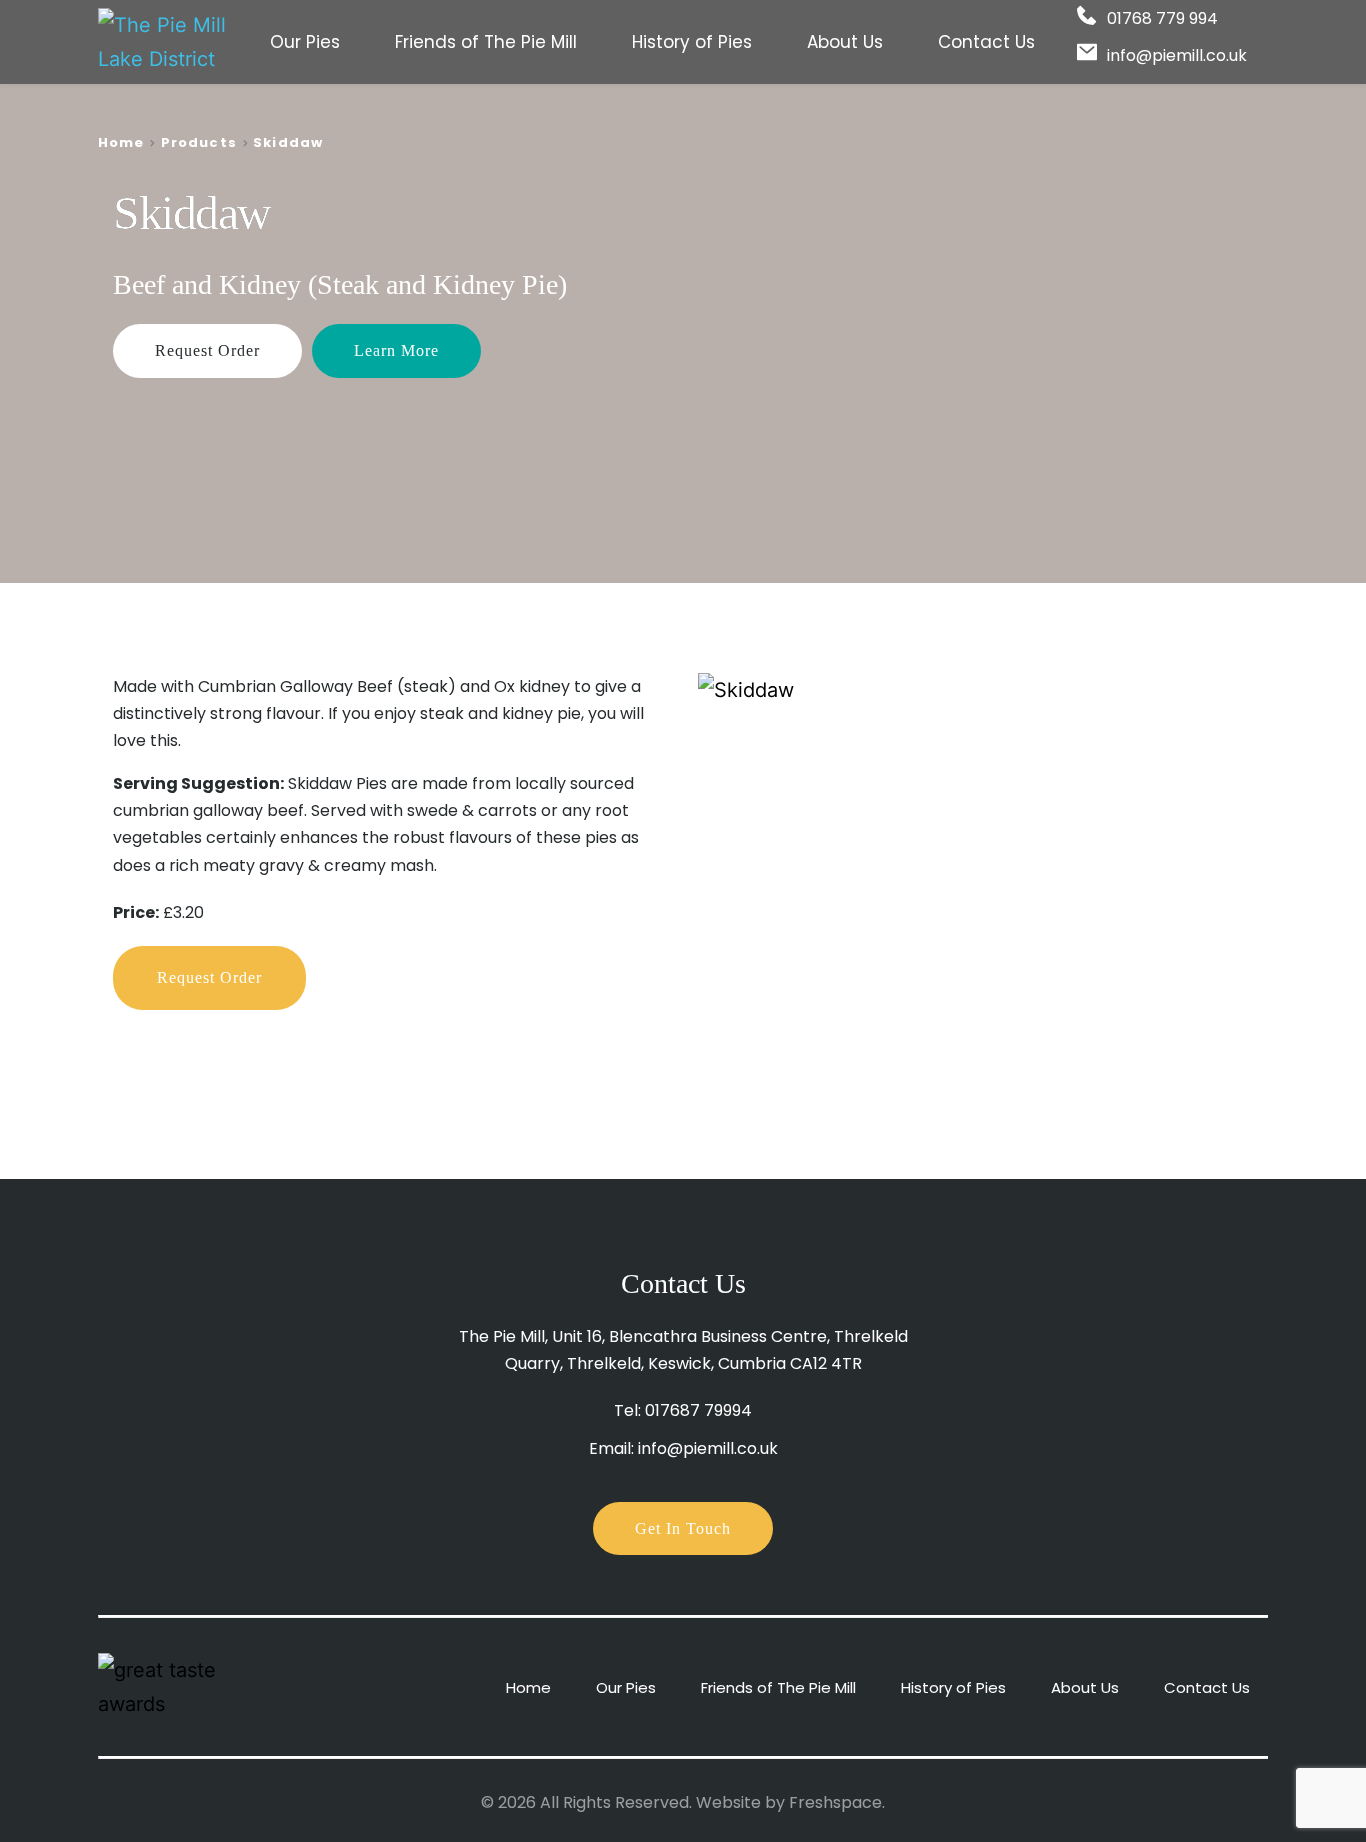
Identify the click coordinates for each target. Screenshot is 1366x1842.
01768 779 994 (1162, 18)
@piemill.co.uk (1191, 55)
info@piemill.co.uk (708, 1448)
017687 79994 (698, 1410)
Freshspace (835, 1802)
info (1121, 55)
